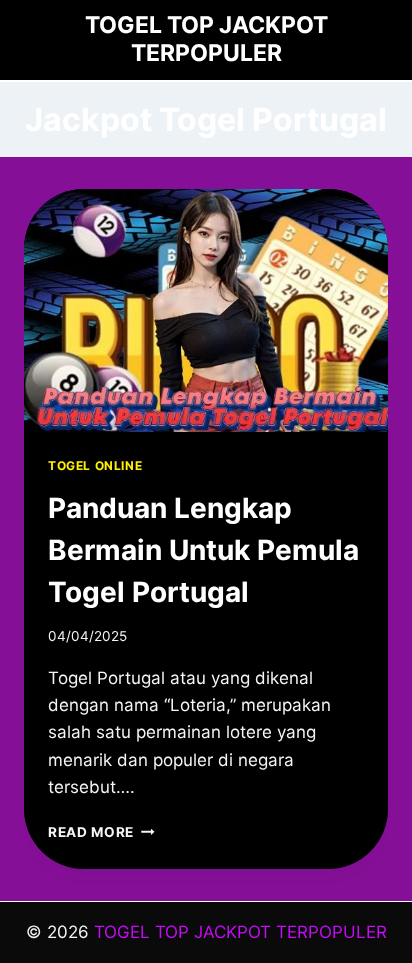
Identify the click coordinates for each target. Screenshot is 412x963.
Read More (101, 832)
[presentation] (206, 310)
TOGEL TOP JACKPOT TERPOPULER (240, 932)
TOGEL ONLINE (95, 465)
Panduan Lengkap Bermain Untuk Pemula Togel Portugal (203, 550)
